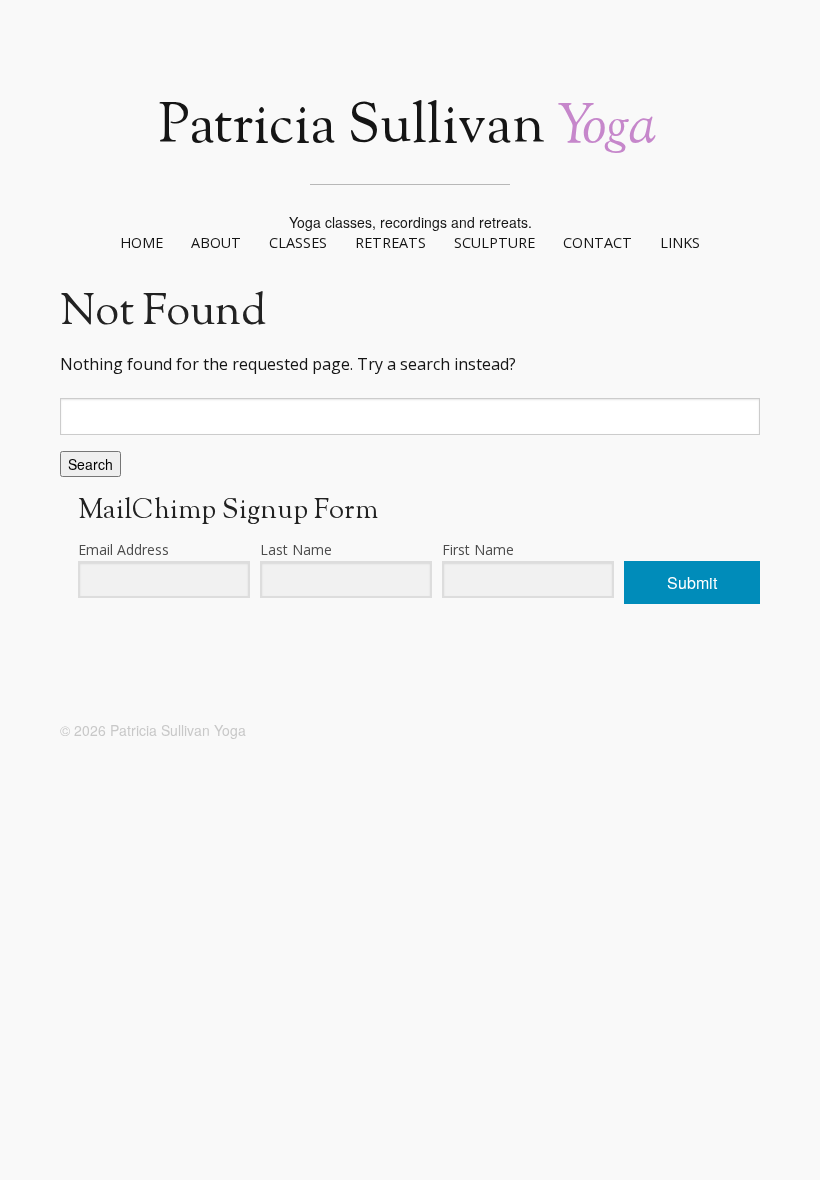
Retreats (390, 242)
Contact (597, 242)
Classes (298, 242)
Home (141, 242)
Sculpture (494, 242)
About (216, 242)
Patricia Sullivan (407, 128)
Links (680, 242)
